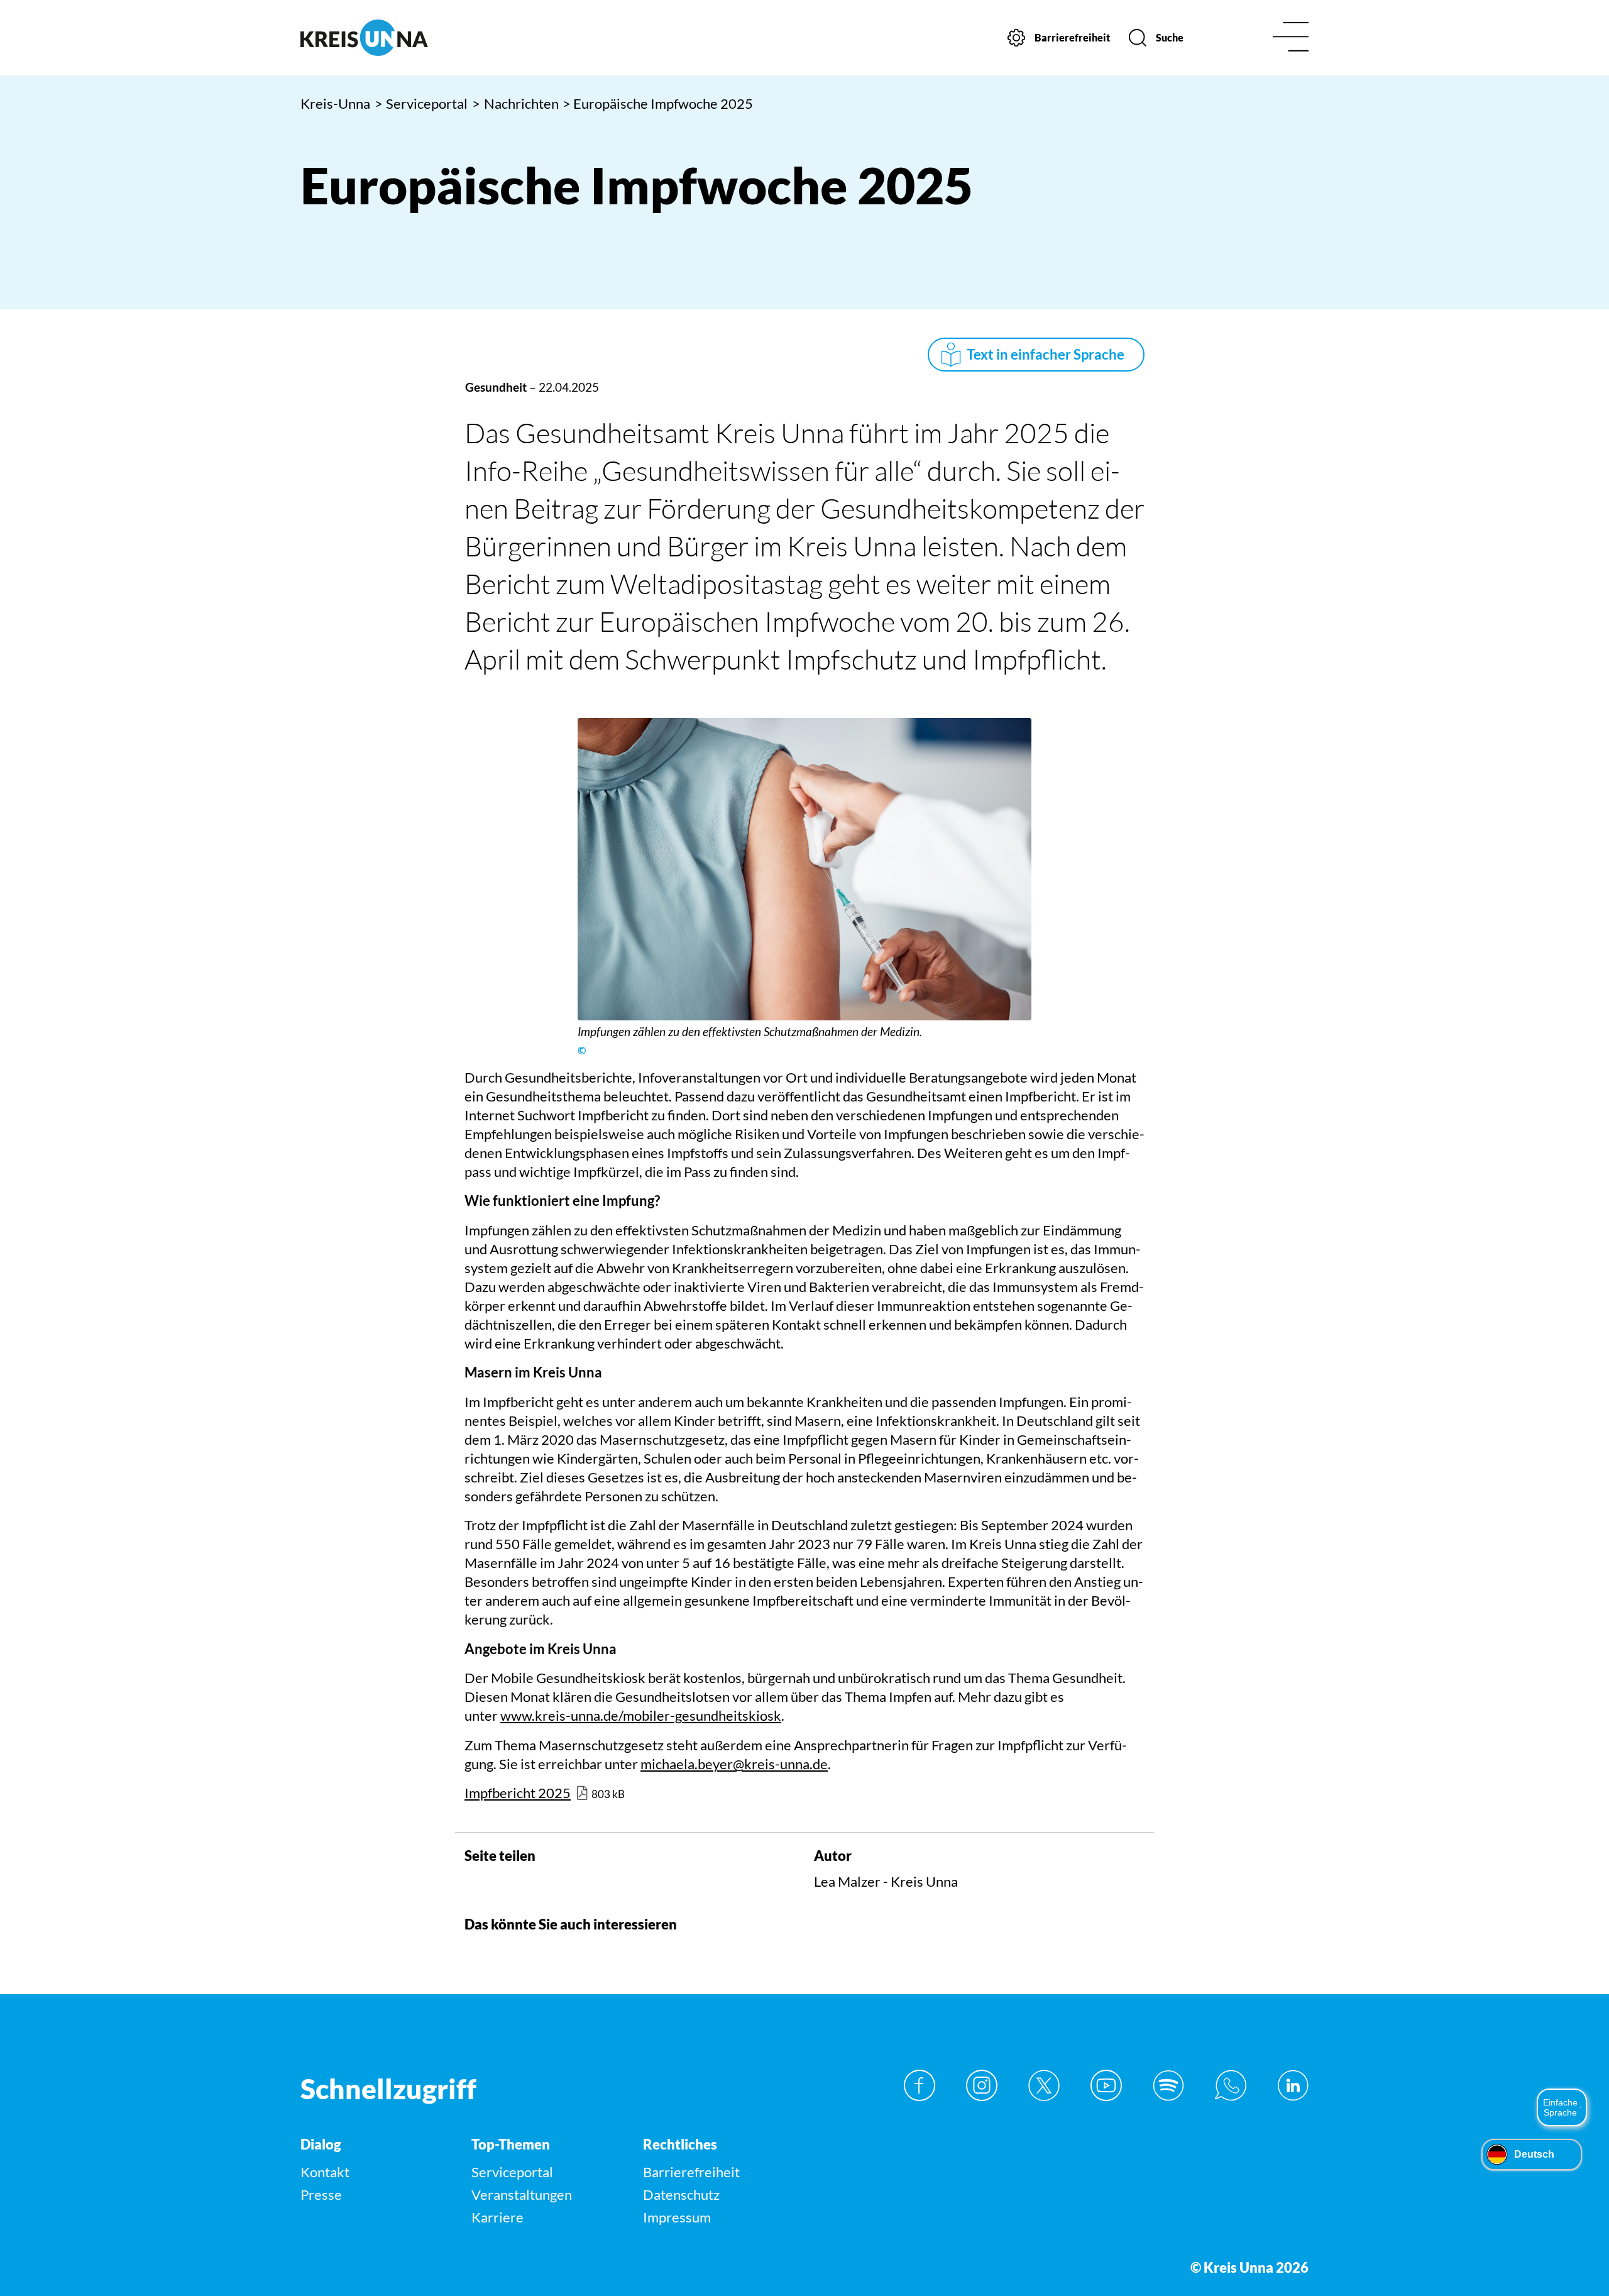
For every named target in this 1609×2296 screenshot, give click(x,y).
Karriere (497, 2217)
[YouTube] (1106, 2085)
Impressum (677, 2217)
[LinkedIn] (1293, 2085)
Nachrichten (515, 103)
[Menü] (1291, 38)
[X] (1044, 2085)
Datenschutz (681, 2194)
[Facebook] (920, 2085)
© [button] (582, 1051)
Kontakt (325, 2172)
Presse (321, 2194)
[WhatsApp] (1231, 2085)
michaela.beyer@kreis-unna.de (734, 1764)
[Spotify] (1168, 2085)
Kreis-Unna (335, 103)
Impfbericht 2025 (518, 1793)
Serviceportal (421, 103)
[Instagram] (982, 2085)
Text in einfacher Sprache (1046, 354)
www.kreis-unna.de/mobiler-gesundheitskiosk (641, 1715)
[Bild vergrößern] (804, 869)
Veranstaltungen (522, 2194)
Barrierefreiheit (691, 2172)
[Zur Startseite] (420, 38)
